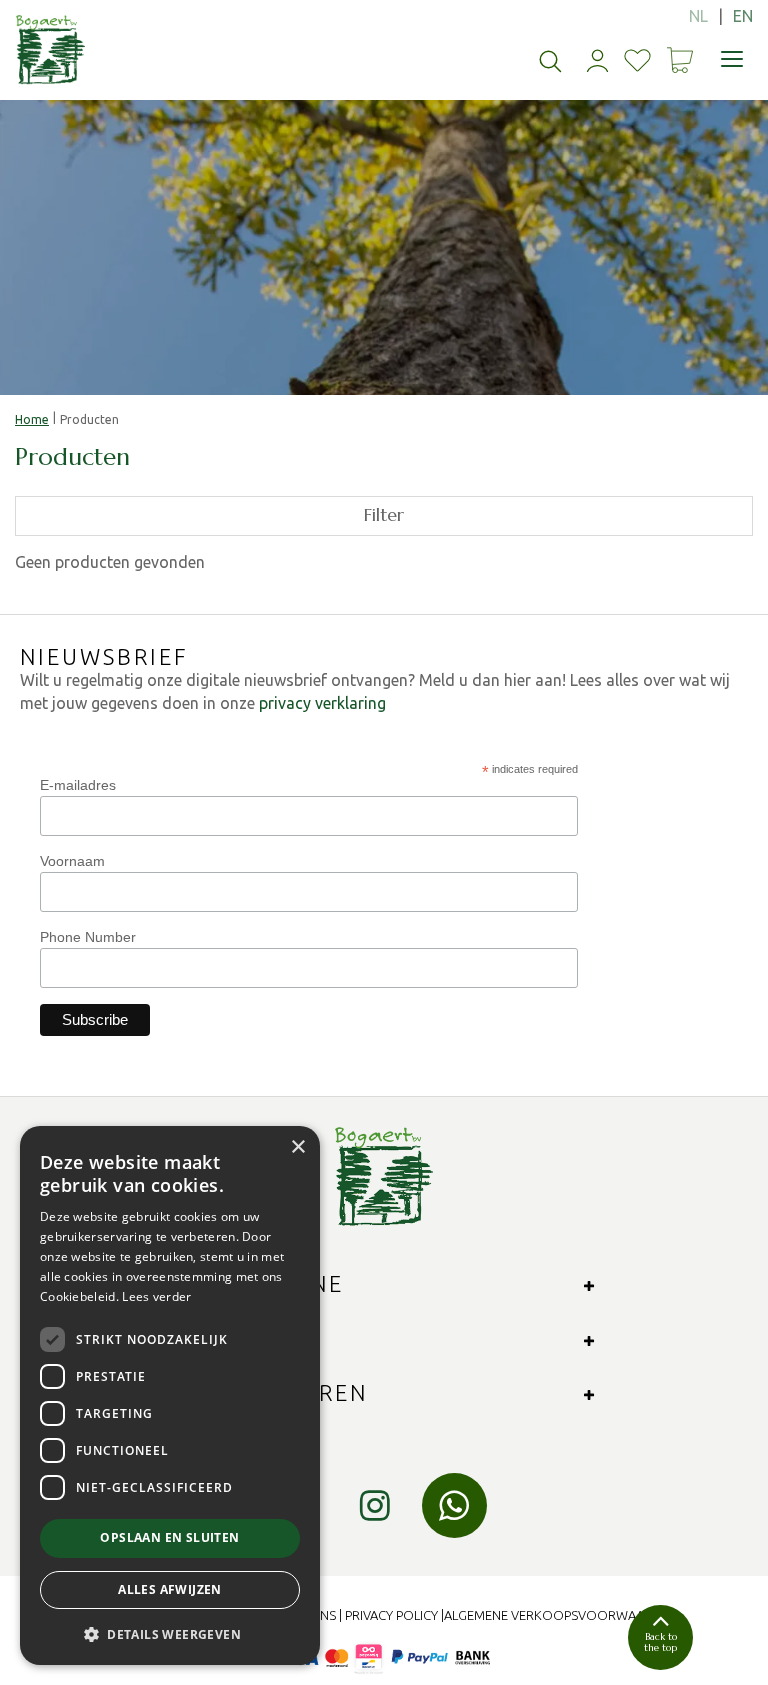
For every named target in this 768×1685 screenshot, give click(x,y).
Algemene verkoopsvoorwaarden (560, 1615)
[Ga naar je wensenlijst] (637, 60)
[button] (170, 1633)
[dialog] (170, 1395)
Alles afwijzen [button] (170, 1589)
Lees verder (156, 1296)
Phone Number (88, 937)
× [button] (297, 1147)
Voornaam (72, 861)
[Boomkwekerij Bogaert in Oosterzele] (50, 50)
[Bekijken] (680, 60)
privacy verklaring (322, 703)
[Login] (597, 60)
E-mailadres (78, 785)
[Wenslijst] (637, 60)
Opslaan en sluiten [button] (169, 1537)
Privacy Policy (391, 1615)
